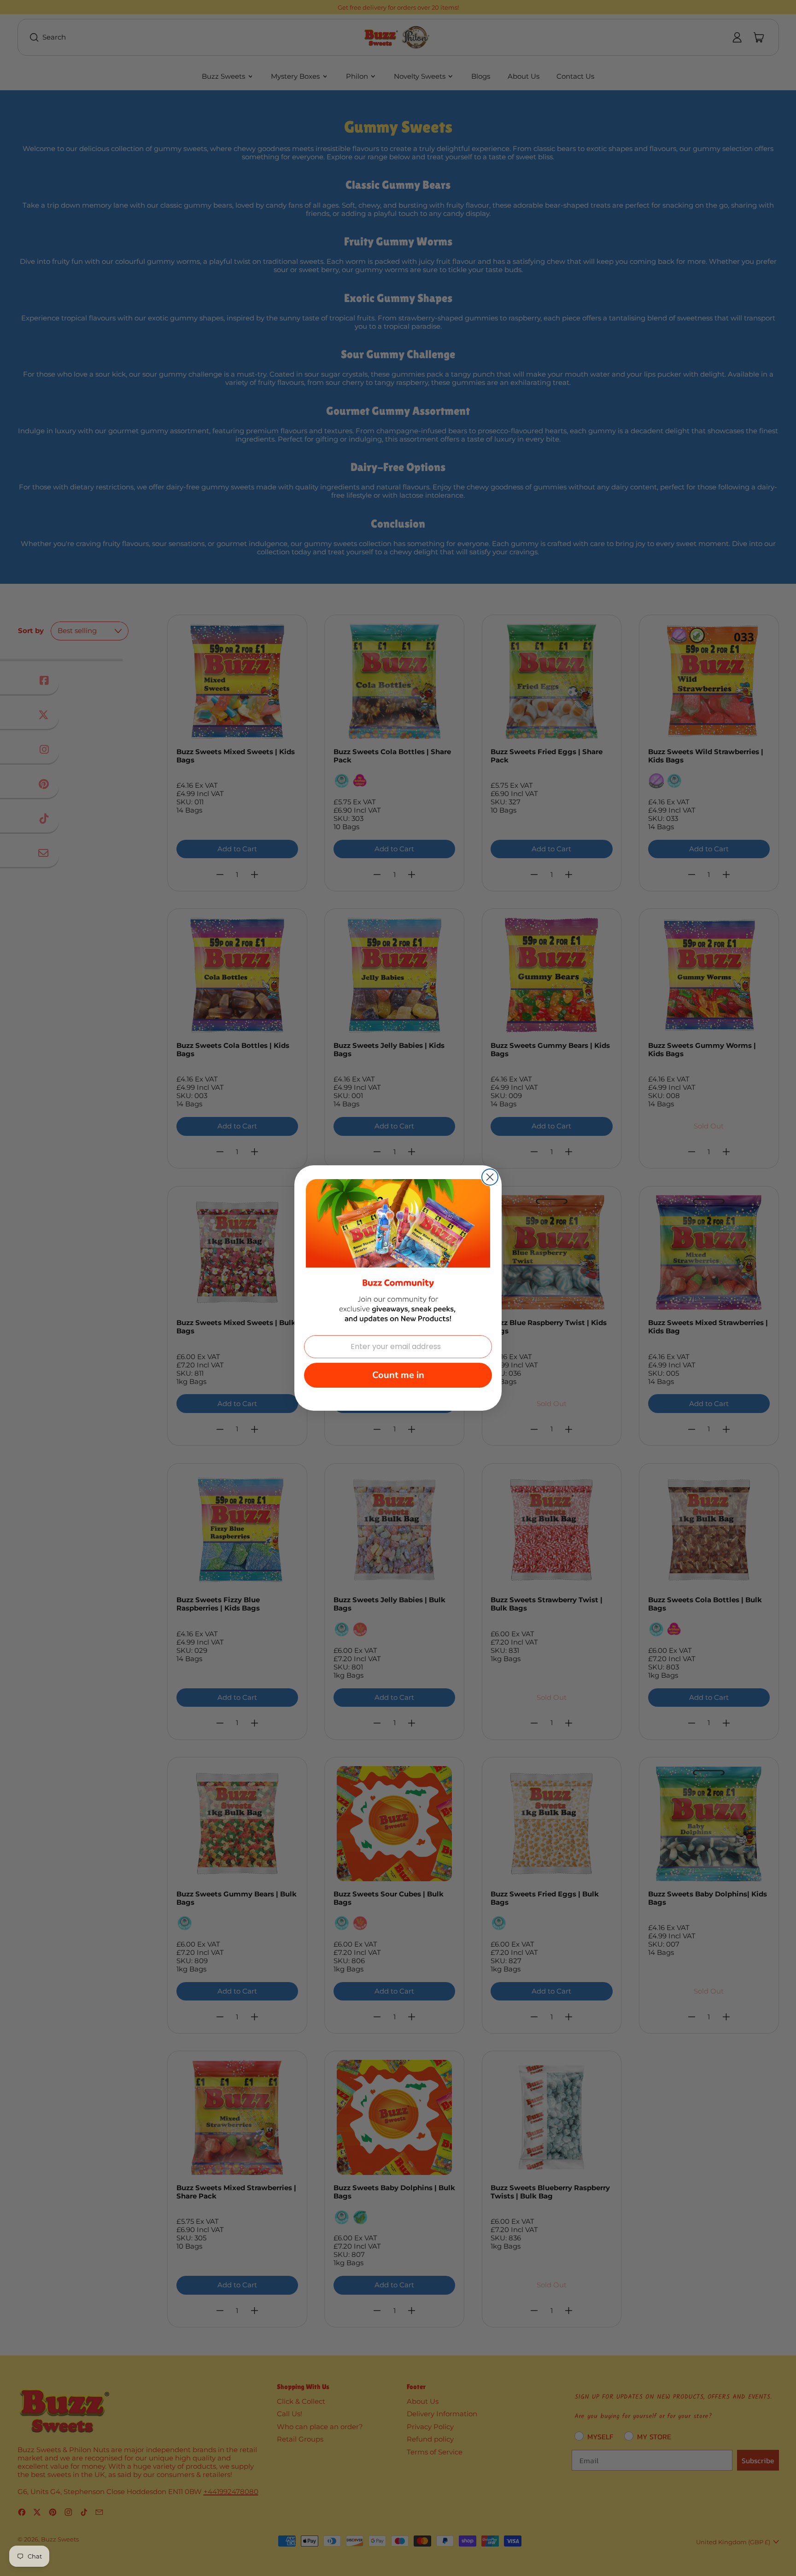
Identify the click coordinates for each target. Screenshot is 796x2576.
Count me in (398, 1375)
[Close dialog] (490, 1177)
